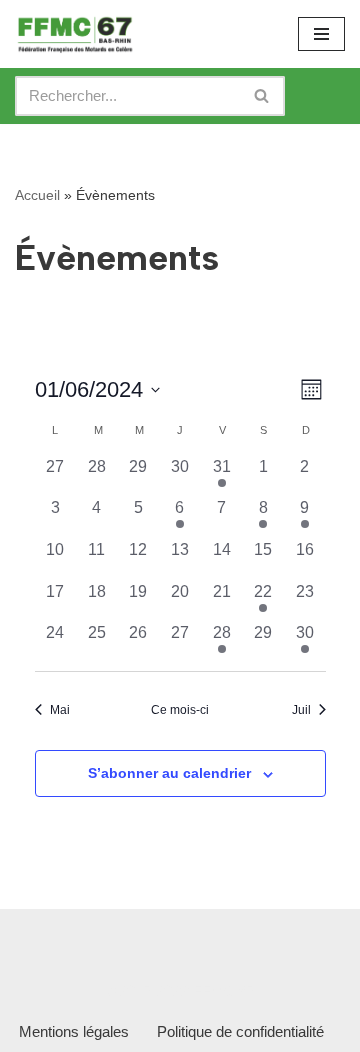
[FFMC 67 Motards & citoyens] (75, 34)
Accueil (37, 195)
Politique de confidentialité (240, 1031)
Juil (301, 710)
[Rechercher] (262, 96)
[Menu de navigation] (321, 34)
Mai (60, 710)
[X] (150, 940)
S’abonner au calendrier (169, 773)
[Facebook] (42, 940)
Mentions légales (74, 1031)
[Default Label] (204, 940)
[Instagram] (96, 940)
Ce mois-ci (180, 710)
